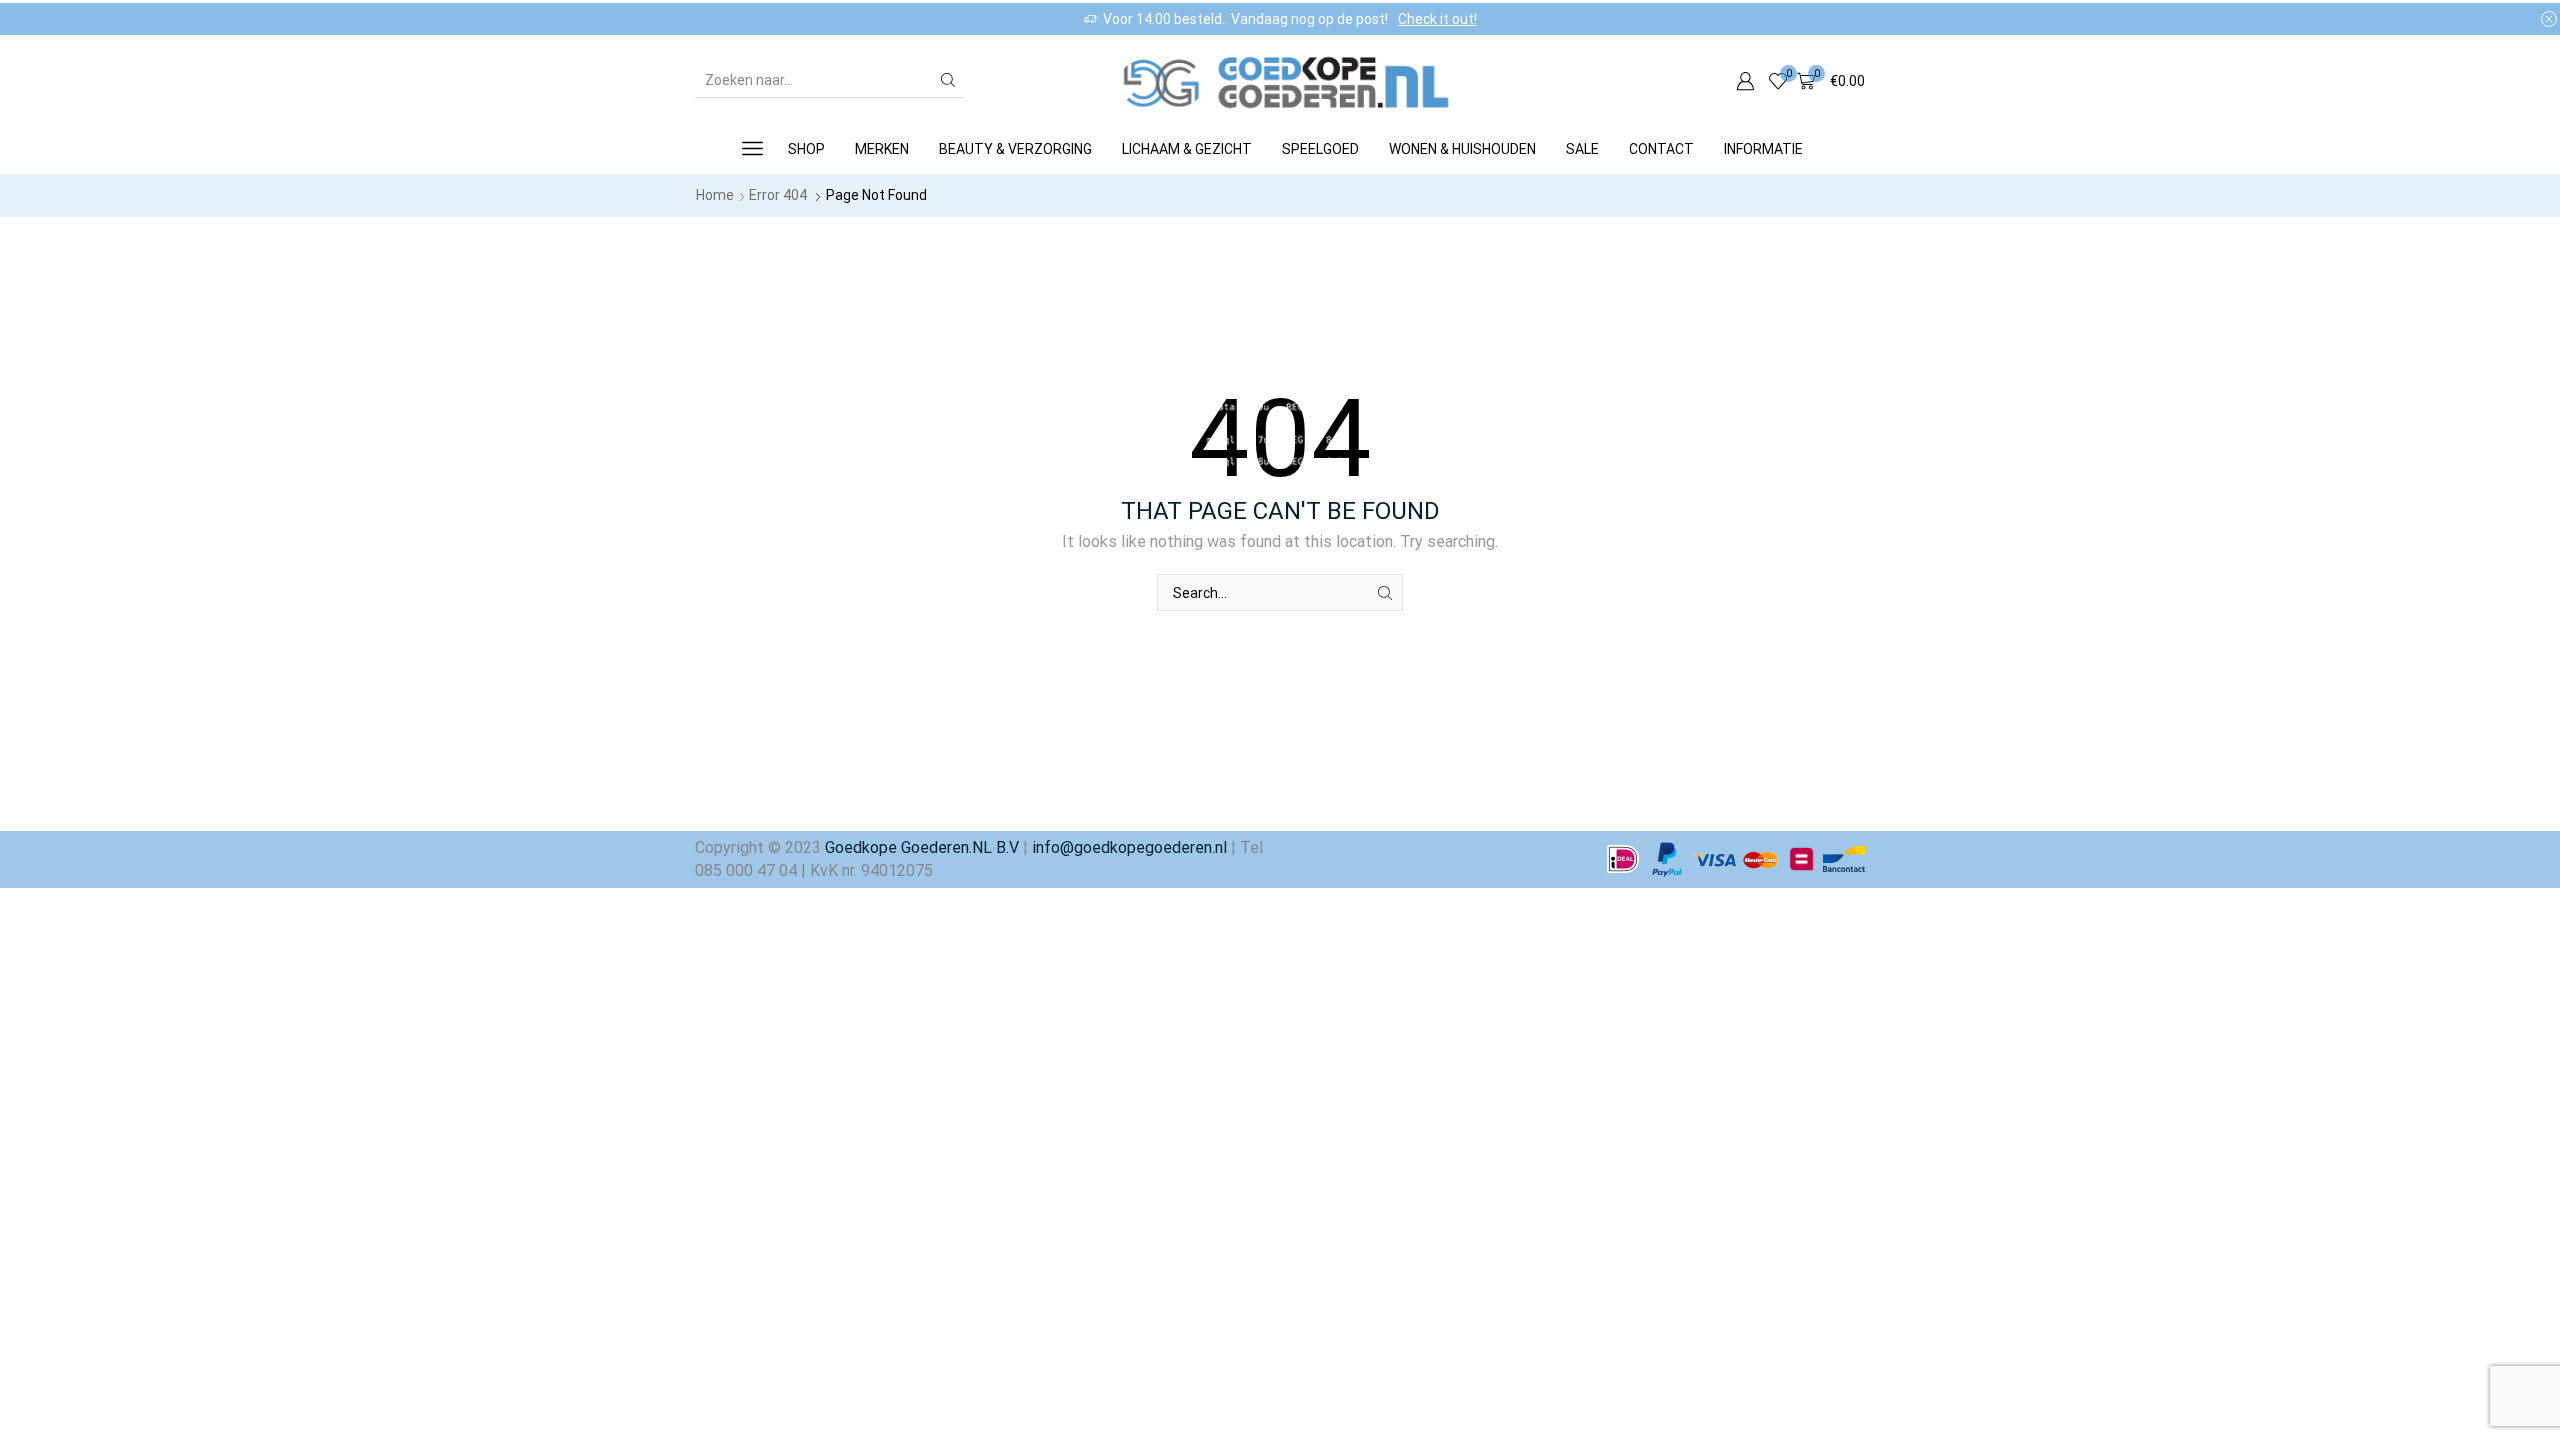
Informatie (1763, 149)
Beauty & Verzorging (1015, 149)
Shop (806, 149)
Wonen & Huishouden (1462, 149)
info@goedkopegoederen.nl (1127, 847)
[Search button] (948, 80)
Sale (1582, 149)
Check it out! (1437, 19)
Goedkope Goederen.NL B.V (922, 847)
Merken (882, 149)
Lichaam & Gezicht (1187, 149)
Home (715, 195)
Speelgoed (1320, 149)
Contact (1661, 149)
